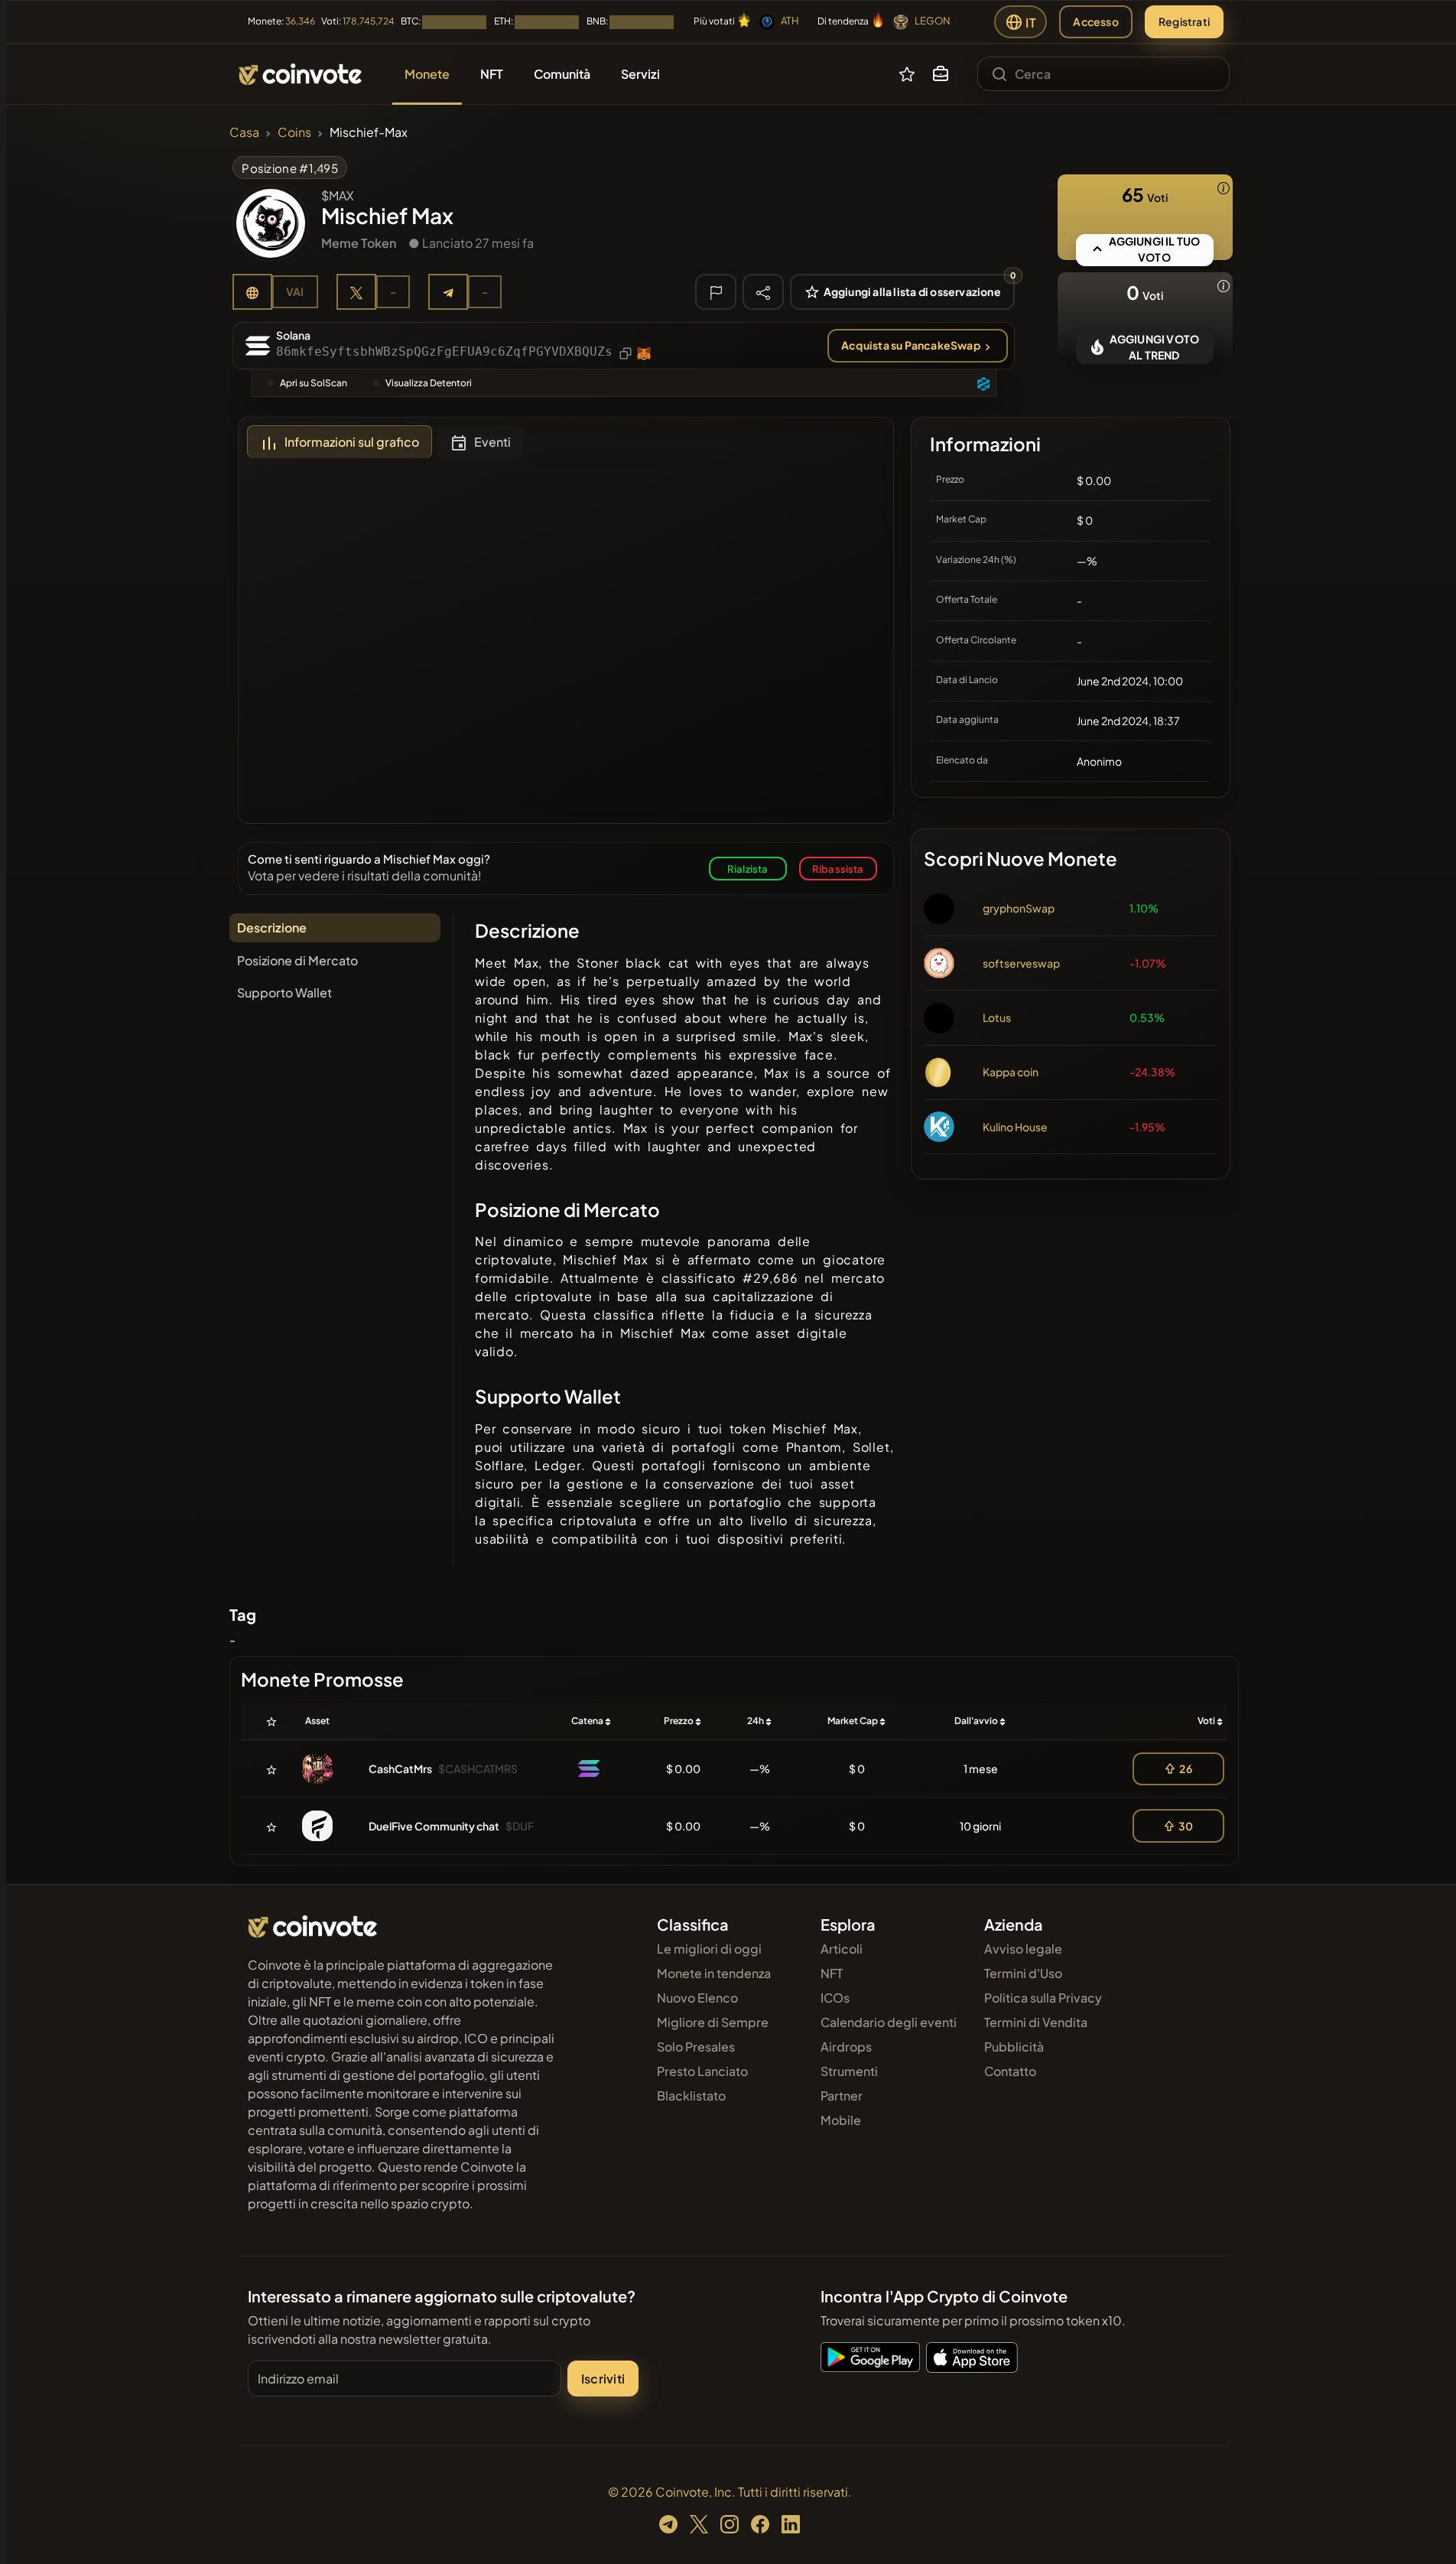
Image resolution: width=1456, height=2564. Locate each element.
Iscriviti (603, 2379)
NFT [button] (492, 74)
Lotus (997, 1017)
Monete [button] (427, 74)
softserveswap (1021, 963)
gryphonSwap (1019, 908)
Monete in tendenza (714, 1973)
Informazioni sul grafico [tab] (352, 442)
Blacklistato (691, 2095)
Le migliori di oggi (709, 1949)
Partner (842, 2095)
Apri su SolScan (314, 383)
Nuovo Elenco (697, 1998)
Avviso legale (1023, 1949)
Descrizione (272, 927)
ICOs (835, 1998)
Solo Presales (696, 2047)
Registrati (1184, 21)
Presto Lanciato (702, 2071)
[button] (941, 74)
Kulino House (1015, 1127)
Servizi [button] (640, 74)
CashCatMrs (400, 1768)
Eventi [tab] (492, 442)
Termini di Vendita (1036, 2022)
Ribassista (838, 869)
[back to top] (1424, 2530)
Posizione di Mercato (297, 960)
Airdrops (846, 2047)
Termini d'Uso (1023, 1973)
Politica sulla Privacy (1043, 1998)
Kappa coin (1011, 1072)
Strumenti (849, 2071)
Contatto (1010, 2071)
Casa (244, 132)
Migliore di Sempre (713, 2022)
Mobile (841, 2120)
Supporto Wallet (284, 992)
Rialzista (748, 869)
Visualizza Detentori (429, 383)
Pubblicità (1014, 2047)
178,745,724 (369, 21)
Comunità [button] (562, 74)
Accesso (1095, 21)
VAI (295, 291)
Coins (294, 132)
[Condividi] (763, 291)
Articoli (842, 1949)
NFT (832, 1973)
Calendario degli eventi (889, 2022)
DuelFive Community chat (434, 1826)
